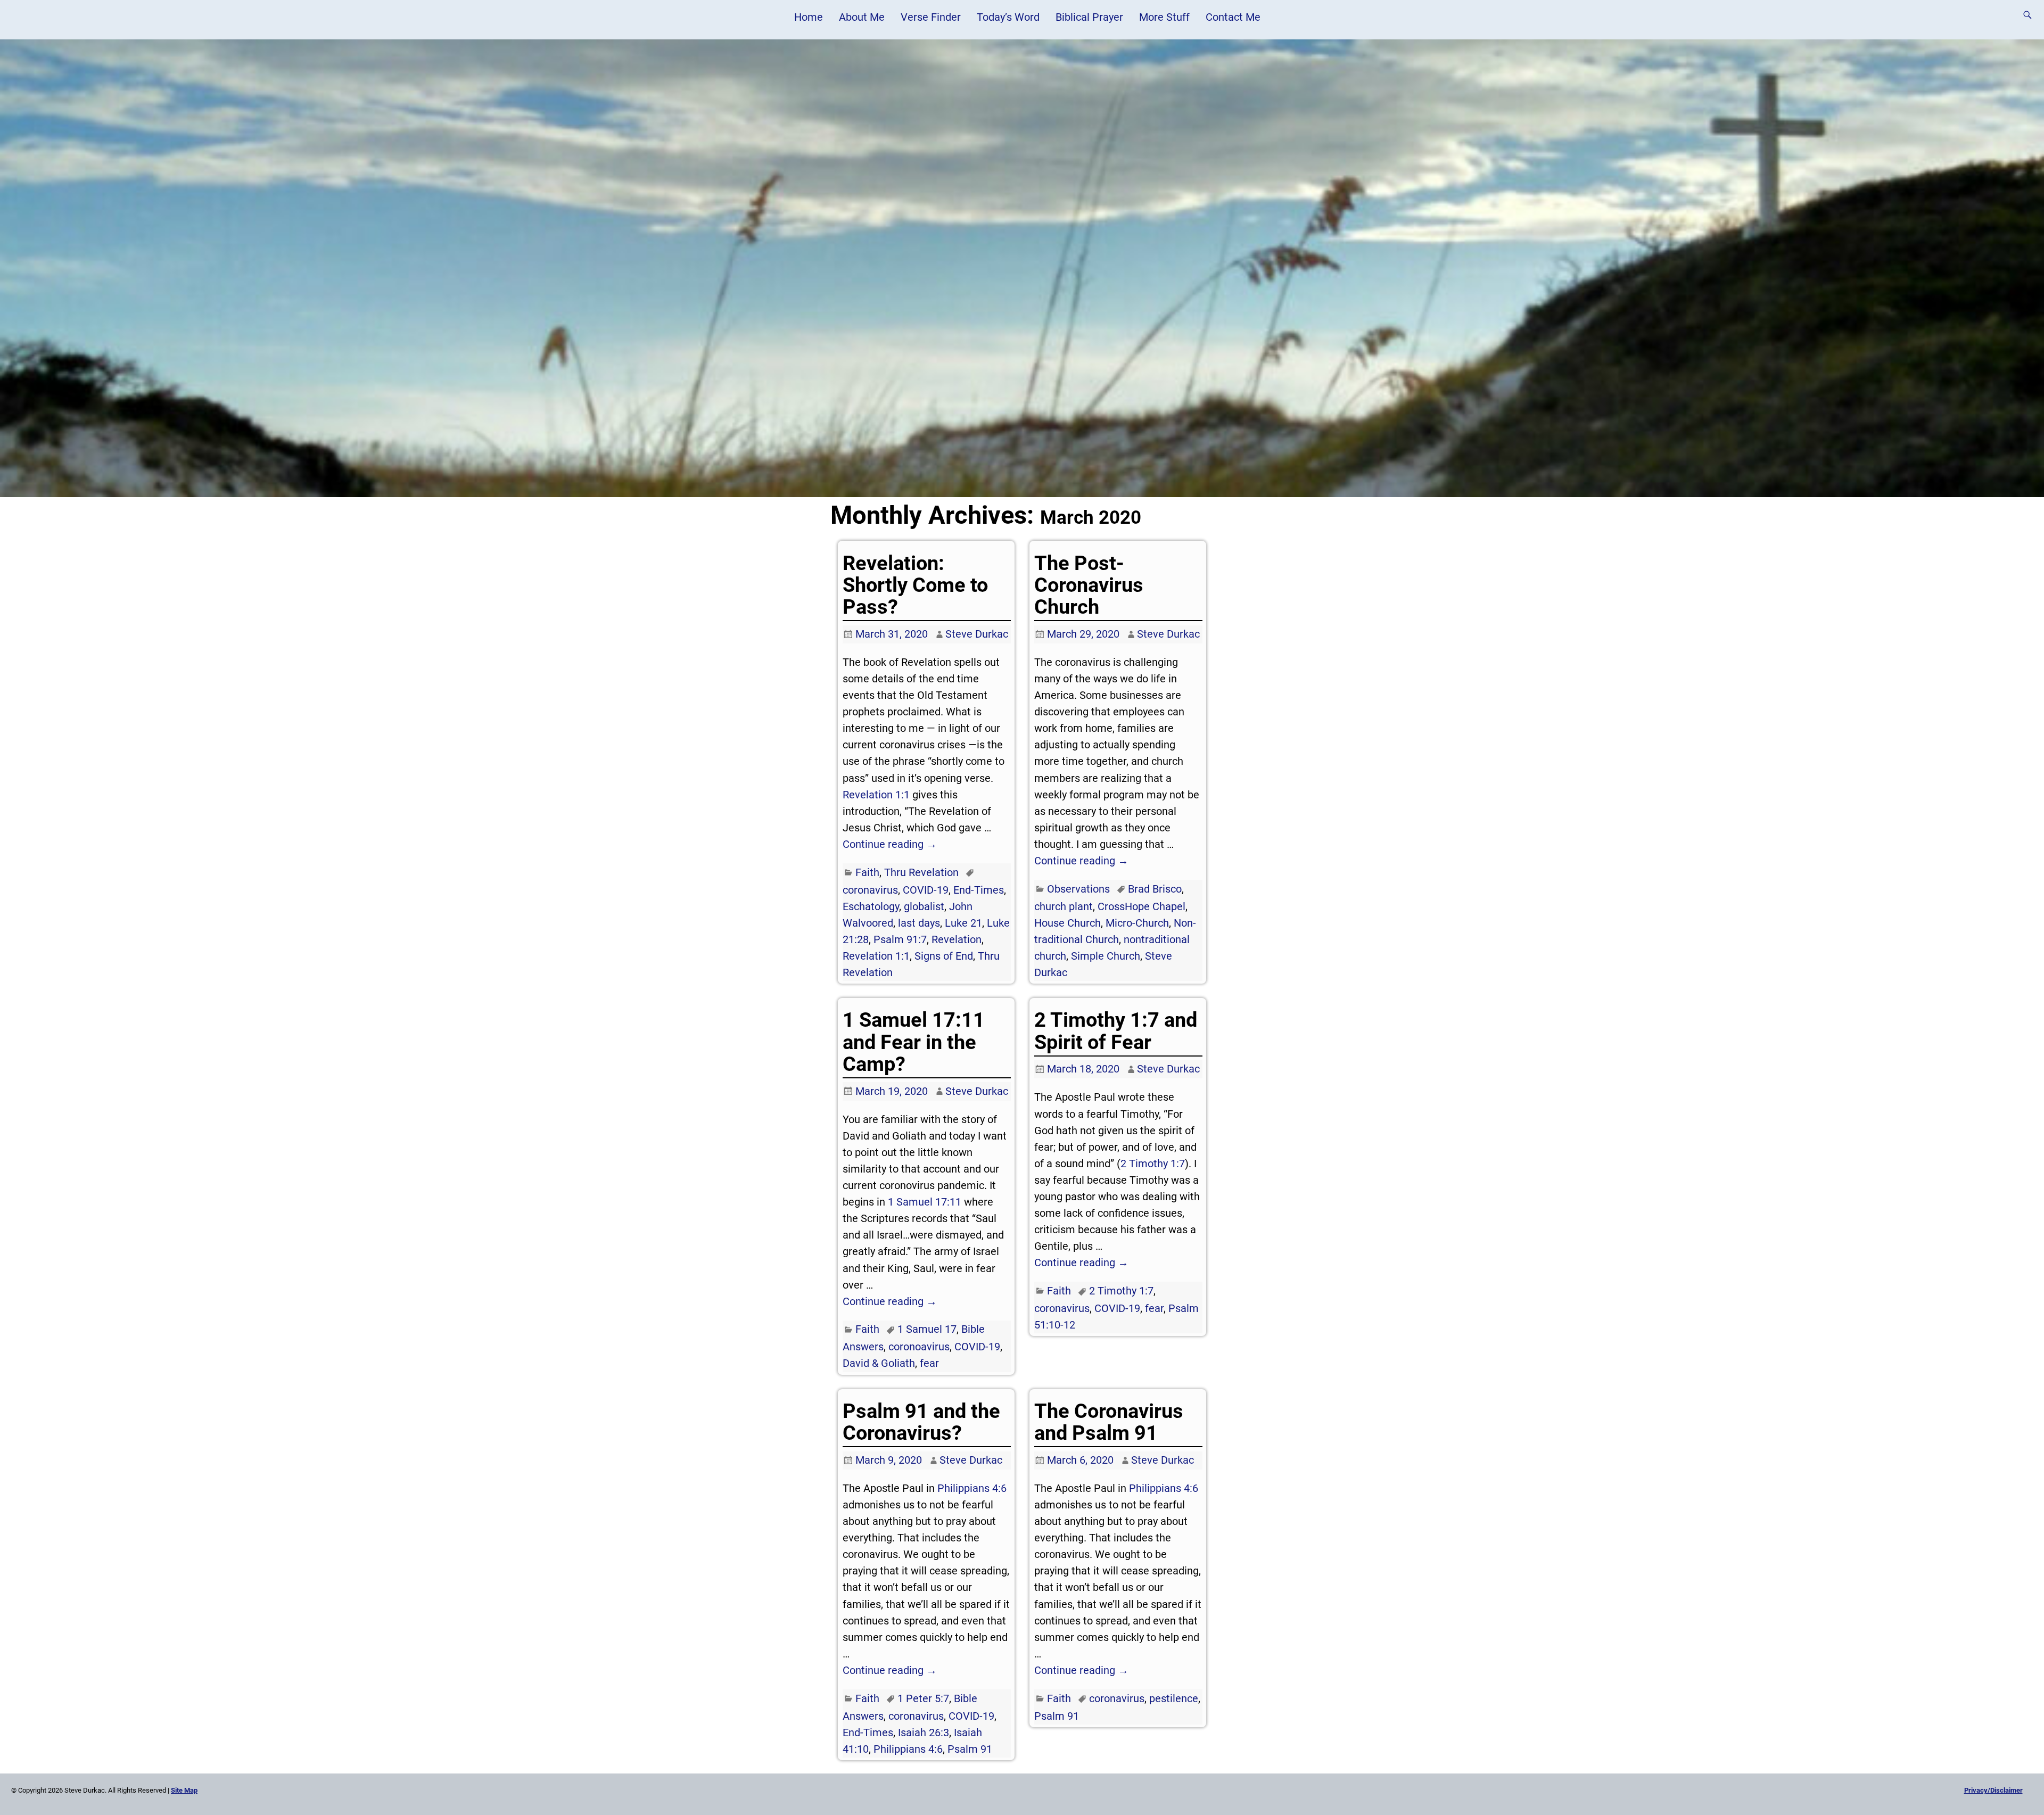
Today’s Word (1008, 17)
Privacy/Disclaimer (1993, 1790)
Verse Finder (931, 17)
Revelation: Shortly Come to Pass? (915, 585)
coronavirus (870, 890)
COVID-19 (926, 890)
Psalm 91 (970, 1749)
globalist (924, 906)
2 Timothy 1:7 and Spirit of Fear (1116, 1031)
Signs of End (944, 956)
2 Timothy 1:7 (1153, 1164)
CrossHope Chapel (1141, 906)
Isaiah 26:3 (924, 1732)
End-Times (979, 890)
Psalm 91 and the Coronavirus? (921, 1422)
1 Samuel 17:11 (925, 1202)
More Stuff (1164, 17)
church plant (1064, 906)
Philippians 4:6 (972, 1488)
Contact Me (1233, 17)
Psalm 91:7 (900, 939)
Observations (1078, 889)
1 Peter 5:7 (923, 1698)
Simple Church (1106, 956)
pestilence (1174, 1698)
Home (809, 17)
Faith (867, 872)
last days (919, 923)
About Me (862, 17)
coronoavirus (919, 1347)
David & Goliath (879, 1363)
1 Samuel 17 (927, 1329)
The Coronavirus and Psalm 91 (1109, 1422)
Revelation (957, 939)
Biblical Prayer (1089, 17)
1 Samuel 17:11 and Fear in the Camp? (914, 1042)
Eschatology (871, 906)
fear (929, 1363)
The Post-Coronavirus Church (1089, 585)
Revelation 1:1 (876, 795)
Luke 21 (963, 923)
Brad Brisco (1155, 889)
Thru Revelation (921, 872)
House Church (1068, 923)
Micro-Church (1137, 923)
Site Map (184, 1790)
